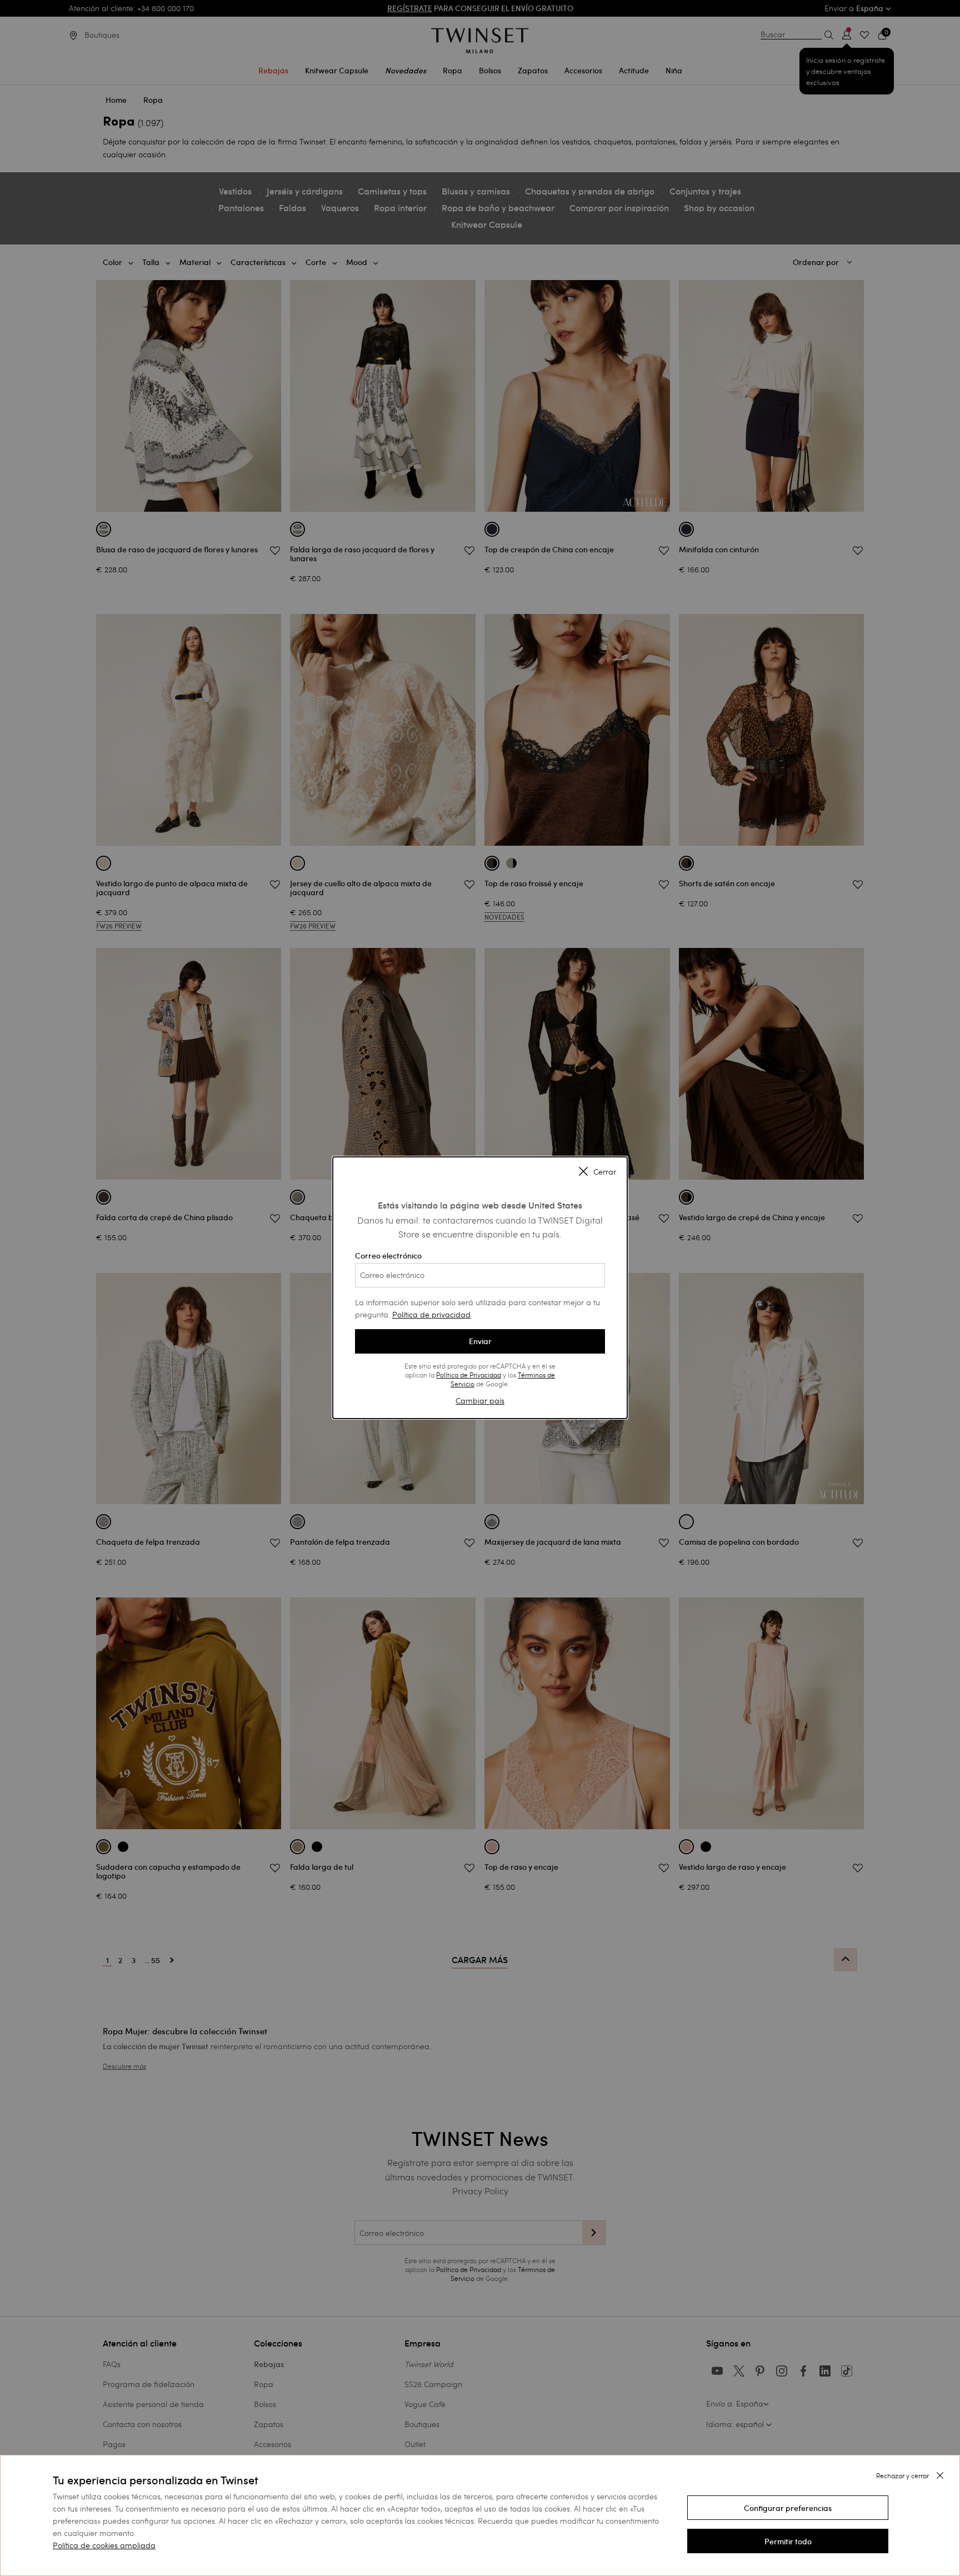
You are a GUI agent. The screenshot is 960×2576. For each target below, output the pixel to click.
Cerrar (605, 1172)
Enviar (480, 1341)
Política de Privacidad (469, 1375)
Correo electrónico (388, 1256)
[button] (788, 2508)
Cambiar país (480, 1401)
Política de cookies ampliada (104, 2545)
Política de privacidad (431, 1314)
